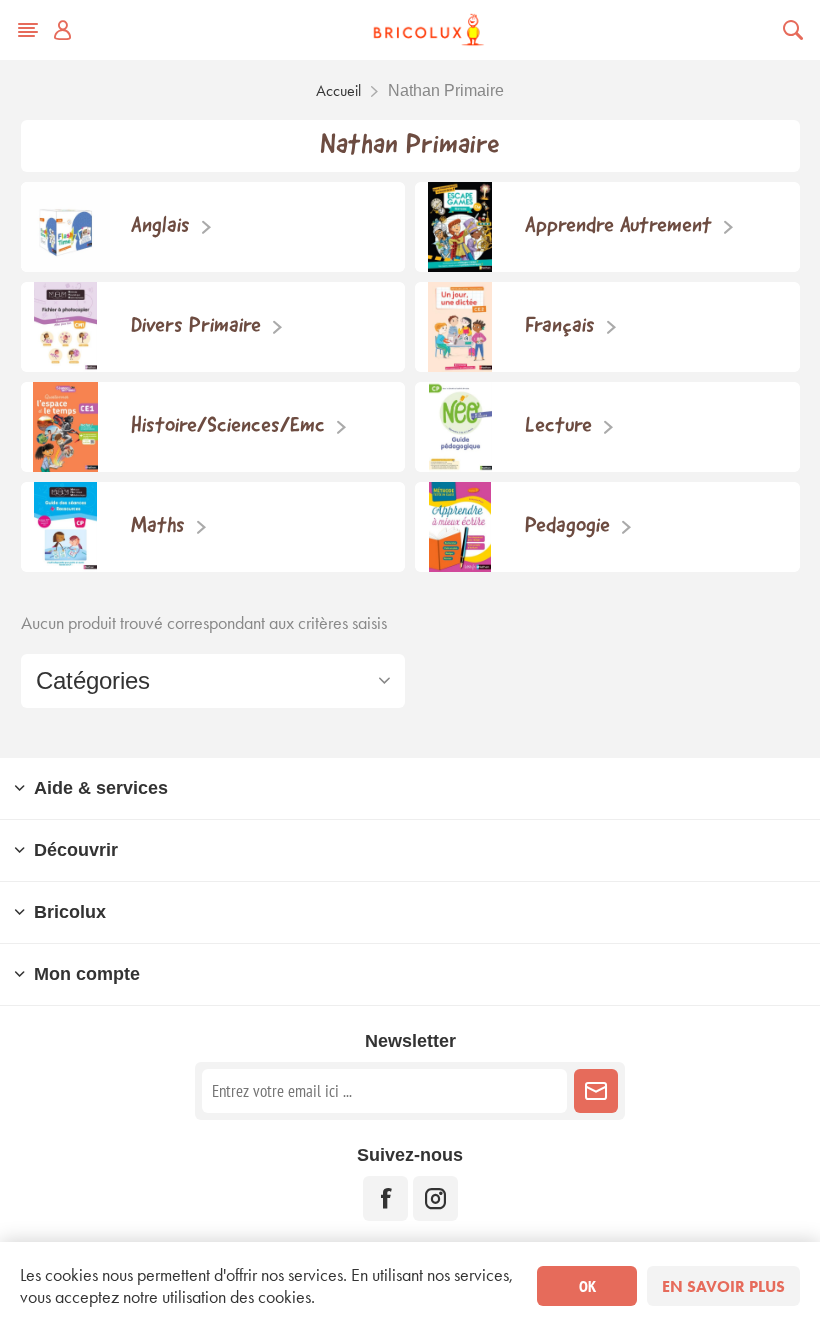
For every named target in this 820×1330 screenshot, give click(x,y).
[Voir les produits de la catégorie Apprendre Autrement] (460, 227)
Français (560, 326)
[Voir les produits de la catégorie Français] (460, 327)
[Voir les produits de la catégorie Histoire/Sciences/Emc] (66, 427)
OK (587, 1286)
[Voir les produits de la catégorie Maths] (66, 527)
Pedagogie (567, 526)
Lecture (558, 426)
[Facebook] (385, 1198)
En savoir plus (723, 1286)
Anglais (160, 226)
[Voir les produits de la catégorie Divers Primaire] (66, 327)
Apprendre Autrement (618, 226)
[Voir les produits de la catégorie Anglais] (66, 227)
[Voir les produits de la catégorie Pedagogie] (460, 527)
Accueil (338, 90)
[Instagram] (435, 1198)
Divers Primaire (196, 326)
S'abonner (596, 1091)
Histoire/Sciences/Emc (228, 426)
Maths (158, 526)
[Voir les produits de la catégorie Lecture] (460, 427)
